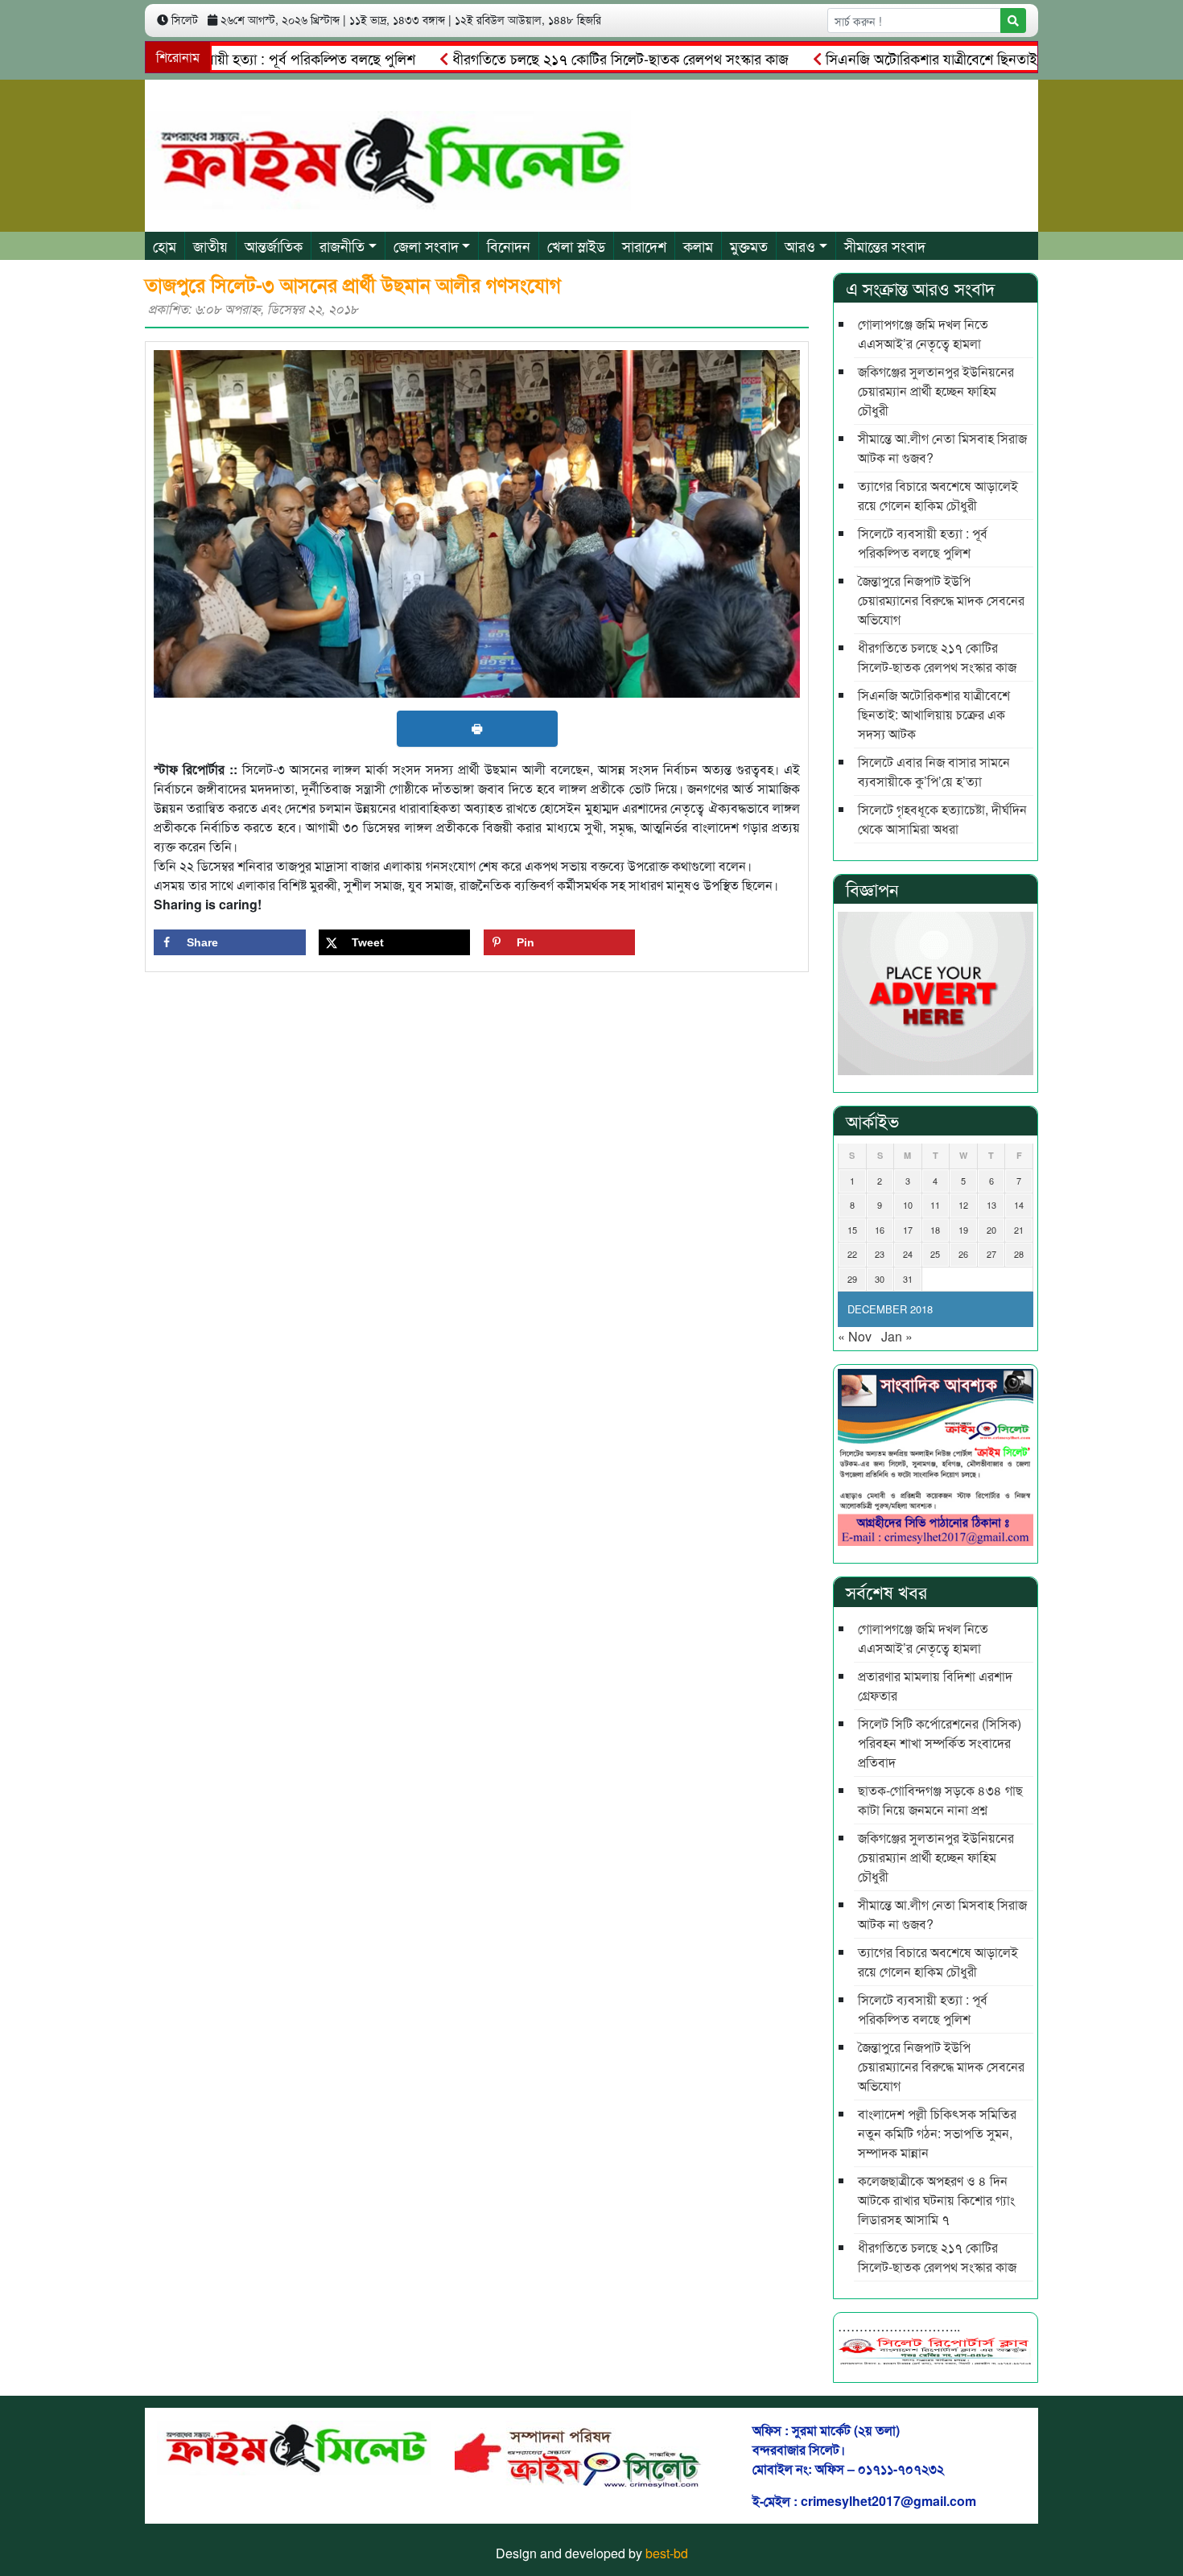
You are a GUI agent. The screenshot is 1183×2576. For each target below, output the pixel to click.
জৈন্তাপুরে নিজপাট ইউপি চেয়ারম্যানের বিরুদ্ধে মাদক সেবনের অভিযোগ (941, 600)
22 (852, 1254)
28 (1019, 1254)
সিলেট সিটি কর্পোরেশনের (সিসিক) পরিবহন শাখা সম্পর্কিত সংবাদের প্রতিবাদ (940, 1743)
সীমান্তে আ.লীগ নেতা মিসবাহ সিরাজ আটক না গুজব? (942, 448)
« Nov (855, 1336)
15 (852, 1230)
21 (1019, 1230)
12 (963, 1205)
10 (908, 1205)
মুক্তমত (749, 245)
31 (908, 1279)
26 (963, 1254)
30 (880, 1279)
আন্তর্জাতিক (274, 245)
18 (935, 1230)
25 (935, 1254)
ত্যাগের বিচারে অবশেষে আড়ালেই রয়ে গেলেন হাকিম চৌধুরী (938, 495)
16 (880, 1230)
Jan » (897, 1336)
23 (880, 1254)
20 (991, 1230)
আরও (800, 245)
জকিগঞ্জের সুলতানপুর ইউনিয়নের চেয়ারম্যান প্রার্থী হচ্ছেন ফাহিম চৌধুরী (936, 391)
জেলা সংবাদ (426, 245)
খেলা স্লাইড (576, 245)
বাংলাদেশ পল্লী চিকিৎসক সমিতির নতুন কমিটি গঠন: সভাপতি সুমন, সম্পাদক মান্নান (937, 2133)
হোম (165, 245)
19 (963, 1230)
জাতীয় (210, 245)
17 (908, 1230)
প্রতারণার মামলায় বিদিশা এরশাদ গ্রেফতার (935, 1686)
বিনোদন (509, 245)
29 (852, 1279)
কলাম (698, 245)
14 (1019, 1205)
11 (935, 1205)
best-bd (667, 2553)
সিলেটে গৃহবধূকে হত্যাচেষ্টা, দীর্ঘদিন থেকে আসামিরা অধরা (942, 819)
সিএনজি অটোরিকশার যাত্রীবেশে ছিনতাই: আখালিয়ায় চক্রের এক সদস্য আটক (934, 714)
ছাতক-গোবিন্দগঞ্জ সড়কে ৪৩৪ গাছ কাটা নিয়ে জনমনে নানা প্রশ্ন (940, 1800)
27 (991, 1254)
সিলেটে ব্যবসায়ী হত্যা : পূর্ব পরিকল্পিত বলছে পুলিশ (228, 58)
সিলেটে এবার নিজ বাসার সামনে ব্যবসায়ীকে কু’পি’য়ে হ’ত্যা (934, 771)
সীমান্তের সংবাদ (885, 245)
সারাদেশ (644, 245)
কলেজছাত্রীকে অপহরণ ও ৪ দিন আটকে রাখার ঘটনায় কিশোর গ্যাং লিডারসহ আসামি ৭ (936, 2200)
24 (908, 1254)
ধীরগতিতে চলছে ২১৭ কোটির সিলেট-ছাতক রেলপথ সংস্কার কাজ (569, 58)
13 (991, 1205)
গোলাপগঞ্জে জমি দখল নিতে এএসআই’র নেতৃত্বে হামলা (923, 334)
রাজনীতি (342, 245)
